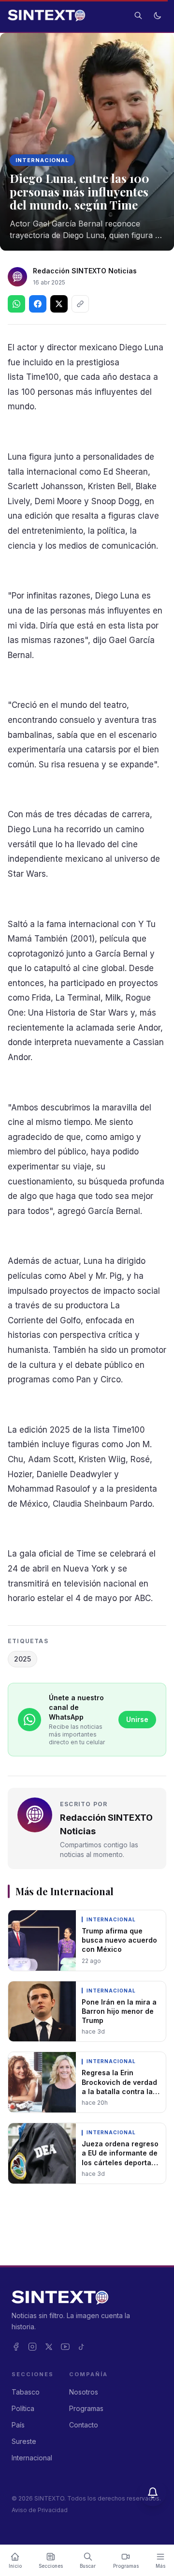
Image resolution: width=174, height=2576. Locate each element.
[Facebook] (16, 2347)
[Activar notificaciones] (153, 2493)
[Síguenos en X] (59, 304)
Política (23, 2408)
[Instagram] (32, 2347)
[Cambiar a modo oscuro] (158, 15)
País (18, 2425)
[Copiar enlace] (80, 304)
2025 (22, 1659)
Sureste (24, 2441)
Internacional (42, 160)
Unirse (137, 1719)
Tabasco (26, 2392)
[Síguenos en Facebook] (38, 304)
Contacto (84, 2425)
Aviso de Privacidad (40, 2510)
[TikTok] (82, 2347)
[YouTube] (65, 2347)
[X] (49, 2347)
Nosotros (84, 2392)
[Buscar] (138, 15)
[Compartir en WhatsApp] (16, 304)
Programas (86, 2408)
